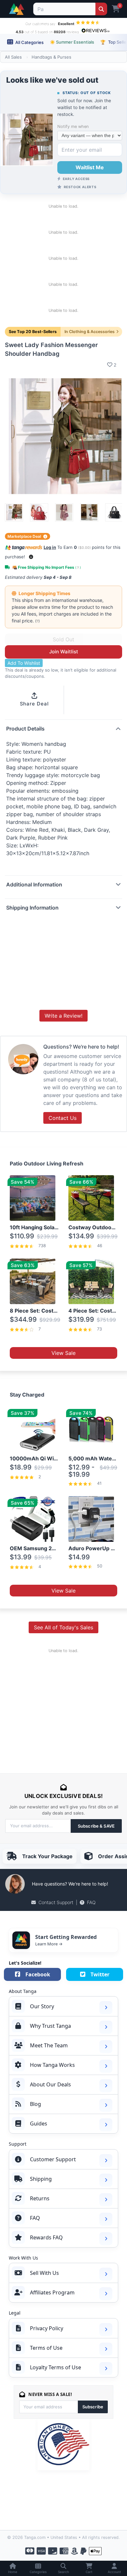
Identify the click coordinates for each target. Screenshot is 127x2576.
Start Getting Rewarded (66, 1937)
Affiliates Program (52, 2292)
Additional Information (34, 884)
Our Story (42, 2006)
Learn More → (49, 1944)
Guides (39, 2123)
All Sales (13, 57)
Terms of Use (46, 2348)
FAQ (91, 1902)
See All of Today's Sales (63, 1627)
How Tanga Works (52, 2065)
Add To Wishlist (24, 663)
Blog (35, 2104)
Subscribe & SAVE (96, 1826)
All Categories (29, 42)
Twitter (100, 1974)
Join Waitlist (64, 652)
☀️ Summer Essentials (72, 42)
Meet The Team (49, 2045)
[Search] (101, 9)
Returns (40, 2198)
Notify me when (73, 126)
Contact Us (63, 1118)
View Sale (63, 1353)
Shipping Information (32, 908)
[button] (31, 557)
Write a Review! (63, 1016)
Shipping (41, 2179)
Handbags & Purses (51, 57)
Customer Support (53, 2159)
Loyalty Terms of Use (56, 2367)
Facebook (38, 1974)
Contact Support (56, 1902)
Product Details (25, 729)
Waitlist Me (90, 167)
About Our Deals (50, 2084)
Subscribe (93, 2407)
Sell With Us (44, 2273)
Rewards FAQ (46, 2237)
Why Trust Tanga (50, 2026)
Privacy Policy (47, 2328)
